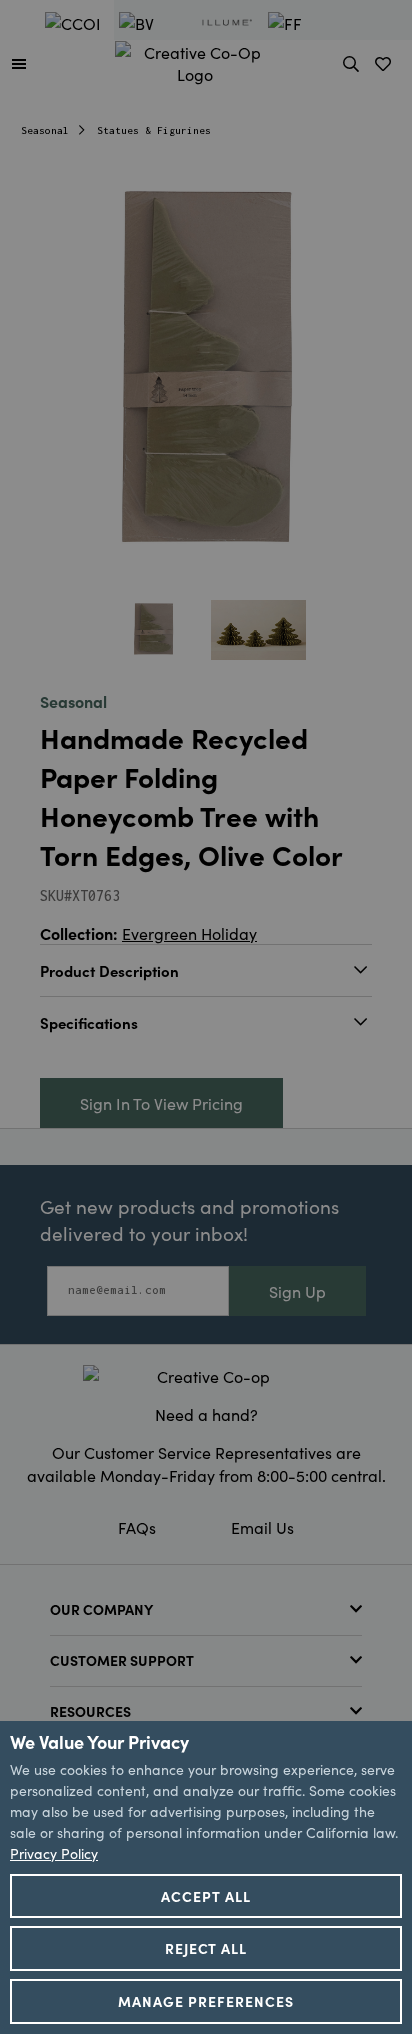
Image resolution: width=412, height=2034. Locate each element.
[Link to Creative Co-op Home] (206, 1376)
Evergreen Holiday (189, 933)
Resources (90, 1711)
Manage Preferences (206, 2001)
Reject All (206, 1948)
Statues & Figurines (154, 130)
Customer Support (122, 1660)
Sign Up (297, 1291)
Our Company (101, 1609)
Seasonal (45, 130)
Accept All (206, 1896)
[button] (19, 63)
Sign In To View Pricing (161, 1103)
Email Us (262, 1527)
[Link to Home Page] (195, 60)
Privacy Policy (54, 1853)
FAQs (137, 1527)
